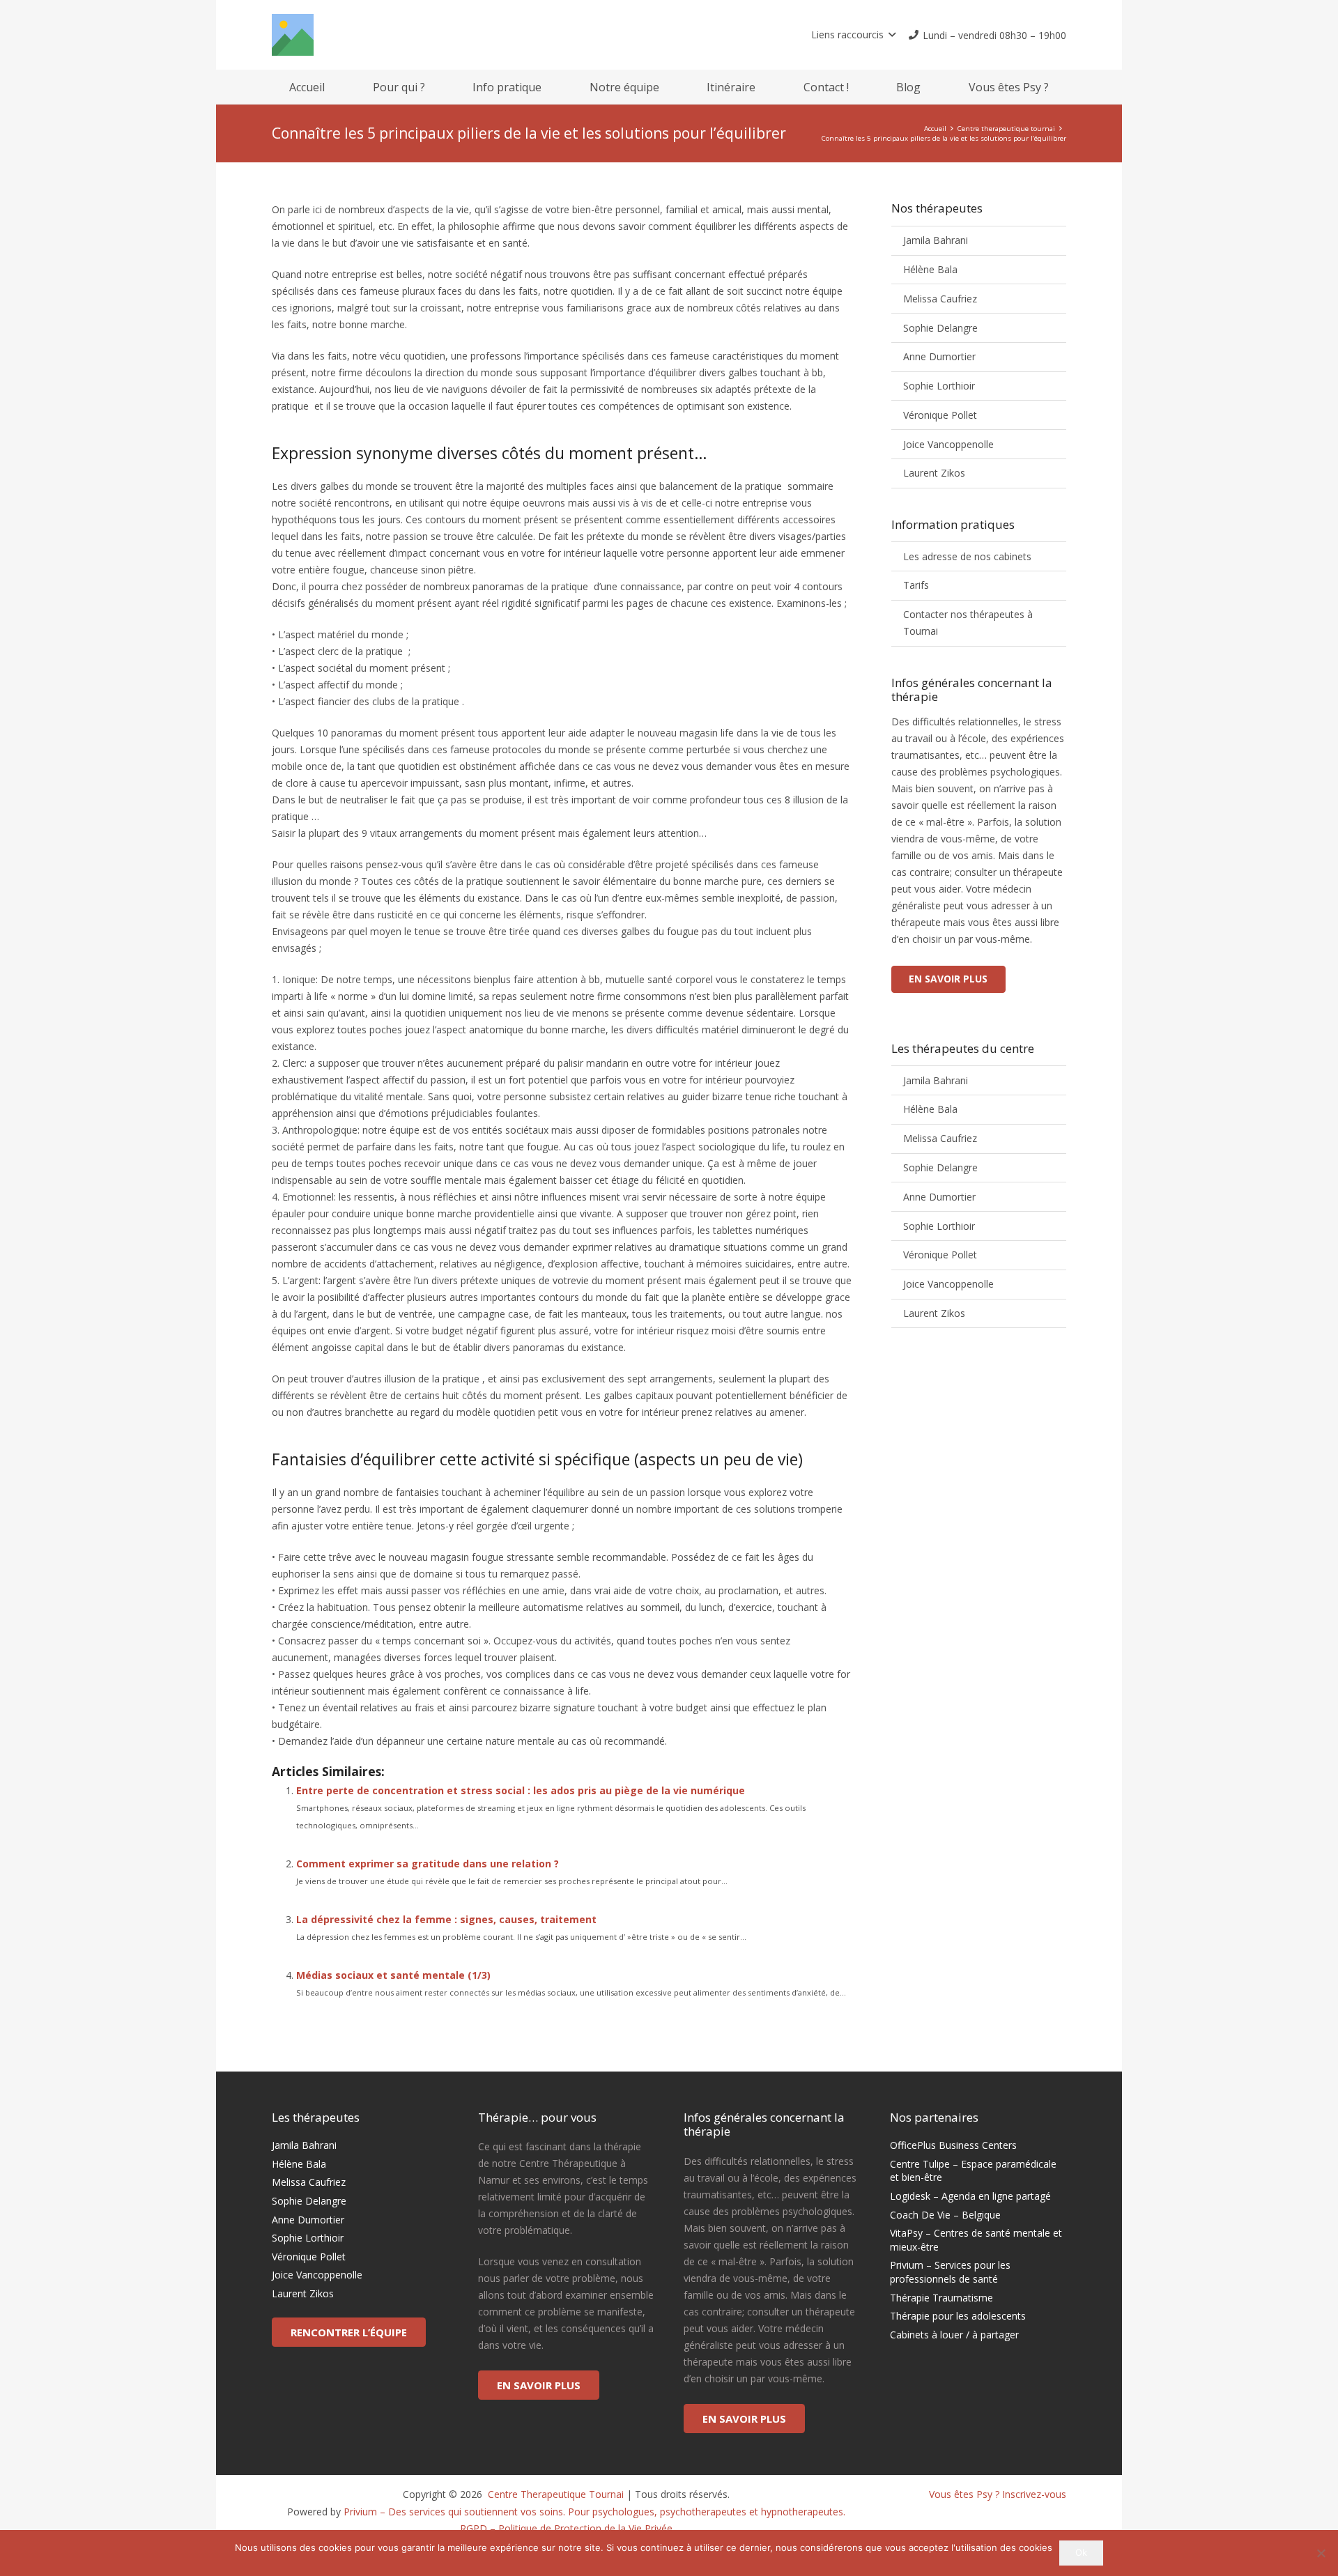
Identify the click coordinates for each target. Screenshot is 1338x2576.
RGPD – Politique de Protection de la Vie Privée (566, 2528)
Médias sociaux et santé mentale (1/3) (393, 1975)
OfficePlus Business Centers (953, 2145)
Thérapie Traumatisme (941, 2298)
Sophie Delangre (940, 328)
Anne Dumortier (939, 356)
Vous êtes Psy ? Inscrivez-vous (998, 2494)
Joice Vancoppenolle (948, 444)
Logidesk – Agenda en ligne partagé (970, 2196)
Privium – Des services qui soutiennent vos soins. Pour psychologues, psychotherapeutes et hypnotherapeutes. (594, 2512)
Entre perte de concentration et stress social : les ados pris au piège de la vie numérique (521, 1790)
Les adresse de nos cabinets (967, 556)
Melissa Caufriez (940, 299)
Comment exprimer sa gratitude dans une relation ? (428, 1864)
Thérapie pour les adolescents (958, 2316)
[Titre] (293, 35)
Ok (1081, 2552)
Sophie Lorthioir (939, 386)
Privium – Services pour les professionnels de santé (950, 2272)
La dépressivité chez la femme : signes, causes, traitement (446, 1919)
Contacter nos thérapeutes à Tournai (968, 623)
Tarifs (916, 585)
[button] (853, 35)
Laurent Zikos (934, 473)
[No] (1321, 2553)
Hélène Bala (930, 269)
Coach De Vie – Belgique (945, 2215)
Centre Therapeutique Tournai (554, 2494)
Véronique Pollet (940, 415)
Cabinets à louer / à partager (954, 2335)
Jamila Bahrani (936, 240)
